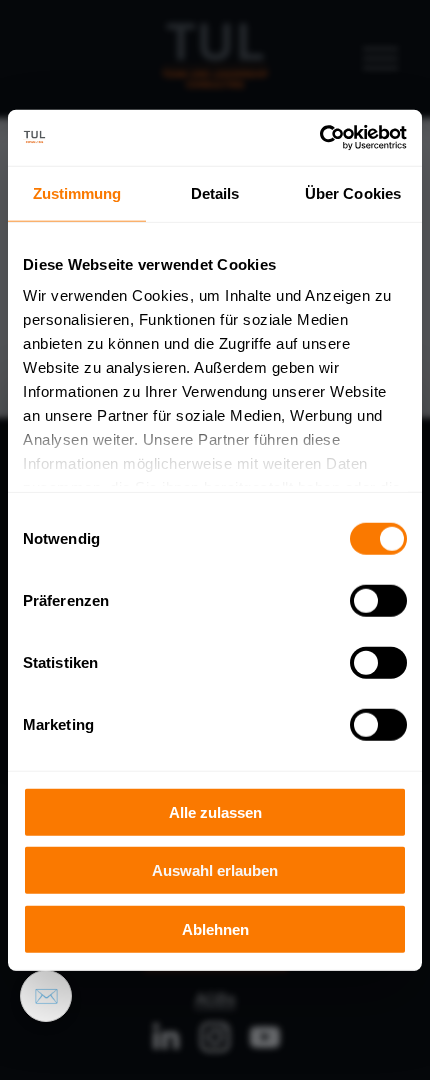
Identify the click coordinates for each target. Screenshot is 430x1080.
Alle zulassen (215, 811)
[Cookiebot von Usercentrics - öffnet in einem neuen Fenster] (319, 138)
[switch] (378, 600)
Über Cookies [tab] (353, 192)
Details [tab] (215, 192)
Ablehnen (215, 928)
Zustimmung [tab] (77, 192)
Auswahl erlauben (215, 870)
